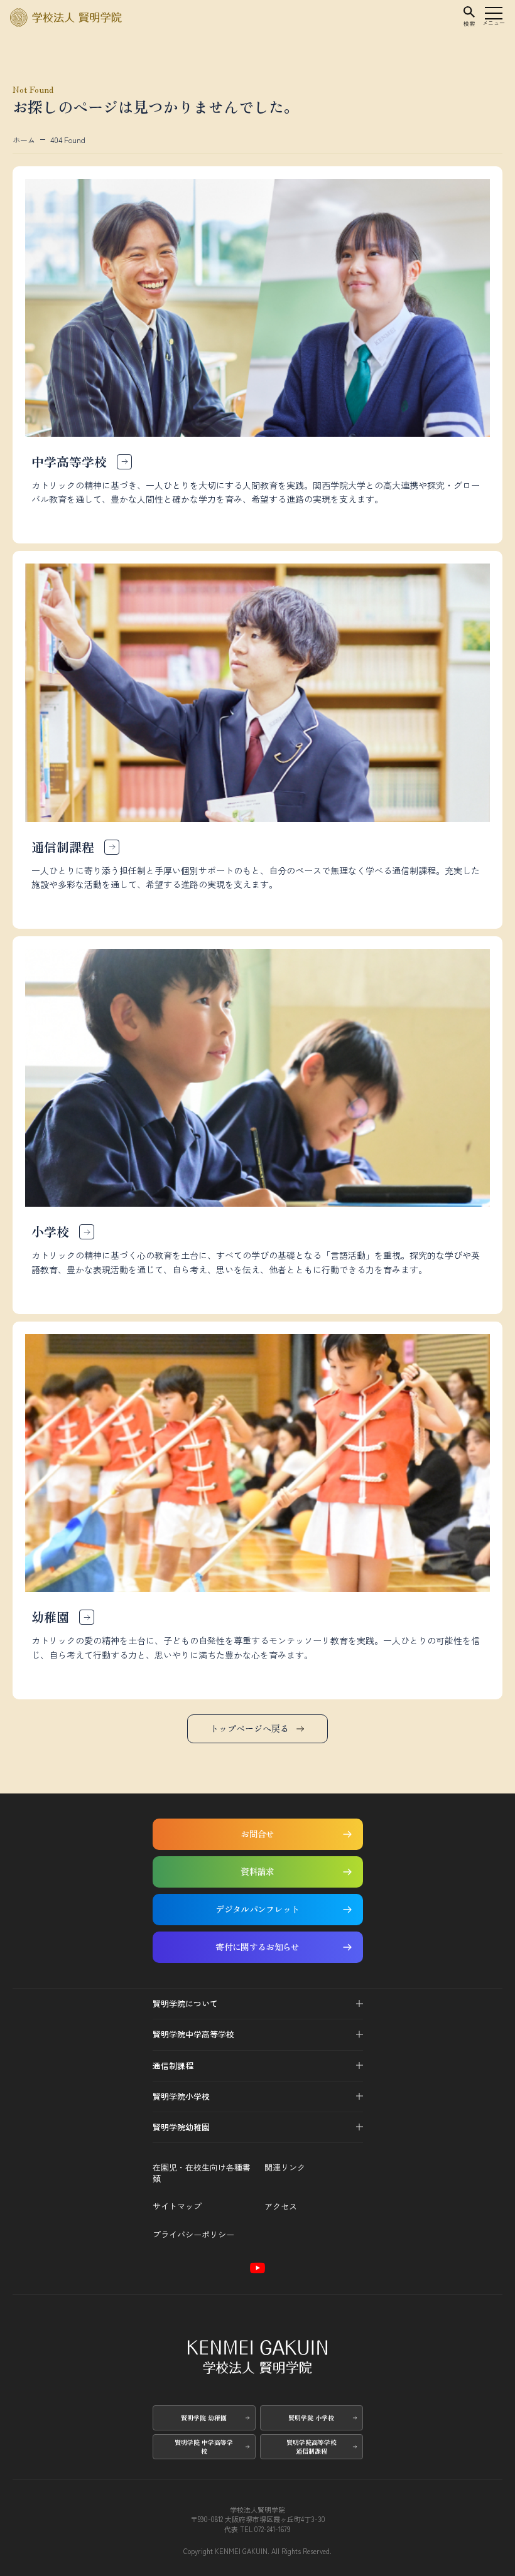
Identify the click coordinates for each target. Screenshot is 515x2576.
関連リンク (285, 2167)
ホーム (24, 140)
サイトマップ (177, 2206)
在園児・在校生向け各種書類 (202, 2173)
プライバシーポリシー (193, 2235)
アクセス (281, 2206)
